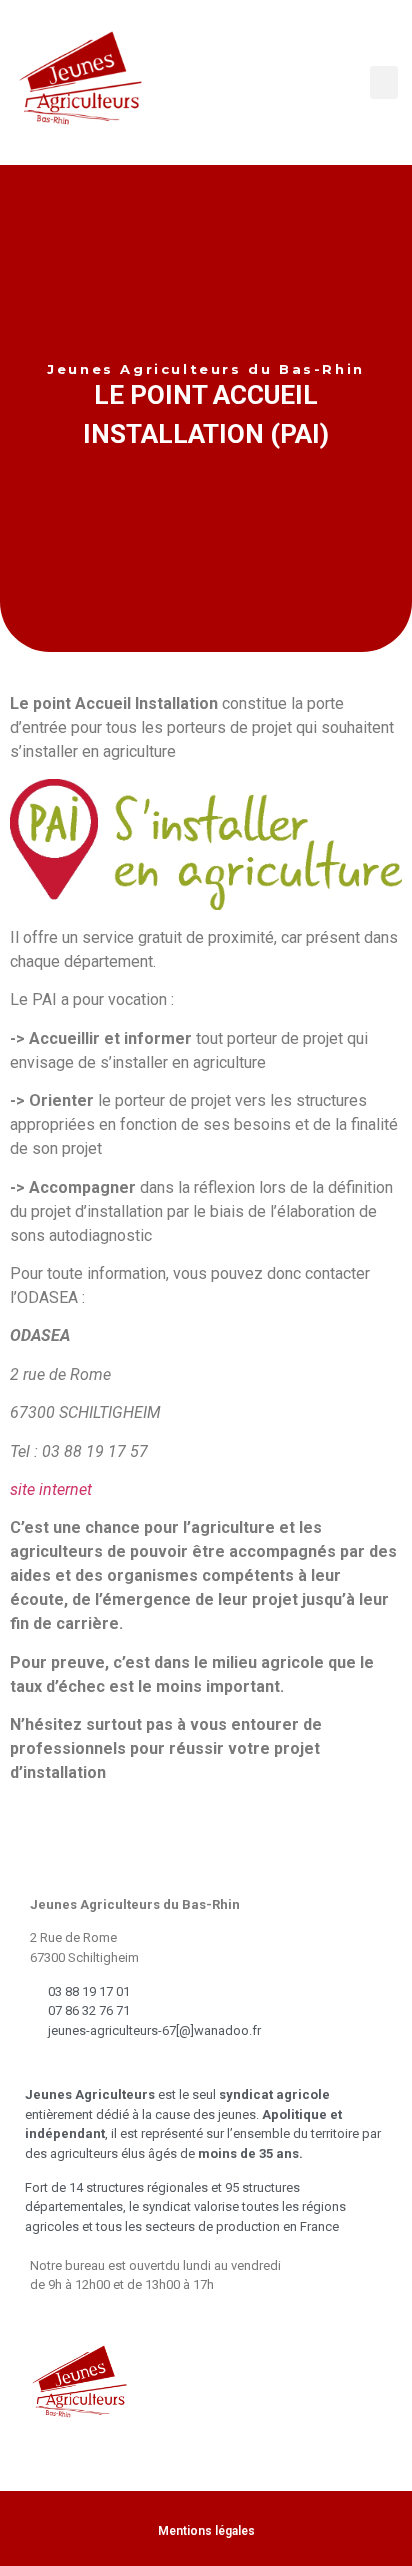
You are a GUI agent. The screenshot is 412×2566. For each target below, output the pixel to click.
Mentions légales (206, 2531)
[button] (384, 82)
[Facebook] (86, 2065)
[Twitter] (133, 2065)
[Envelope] (39, 2065)
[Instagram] (180, 2065)
